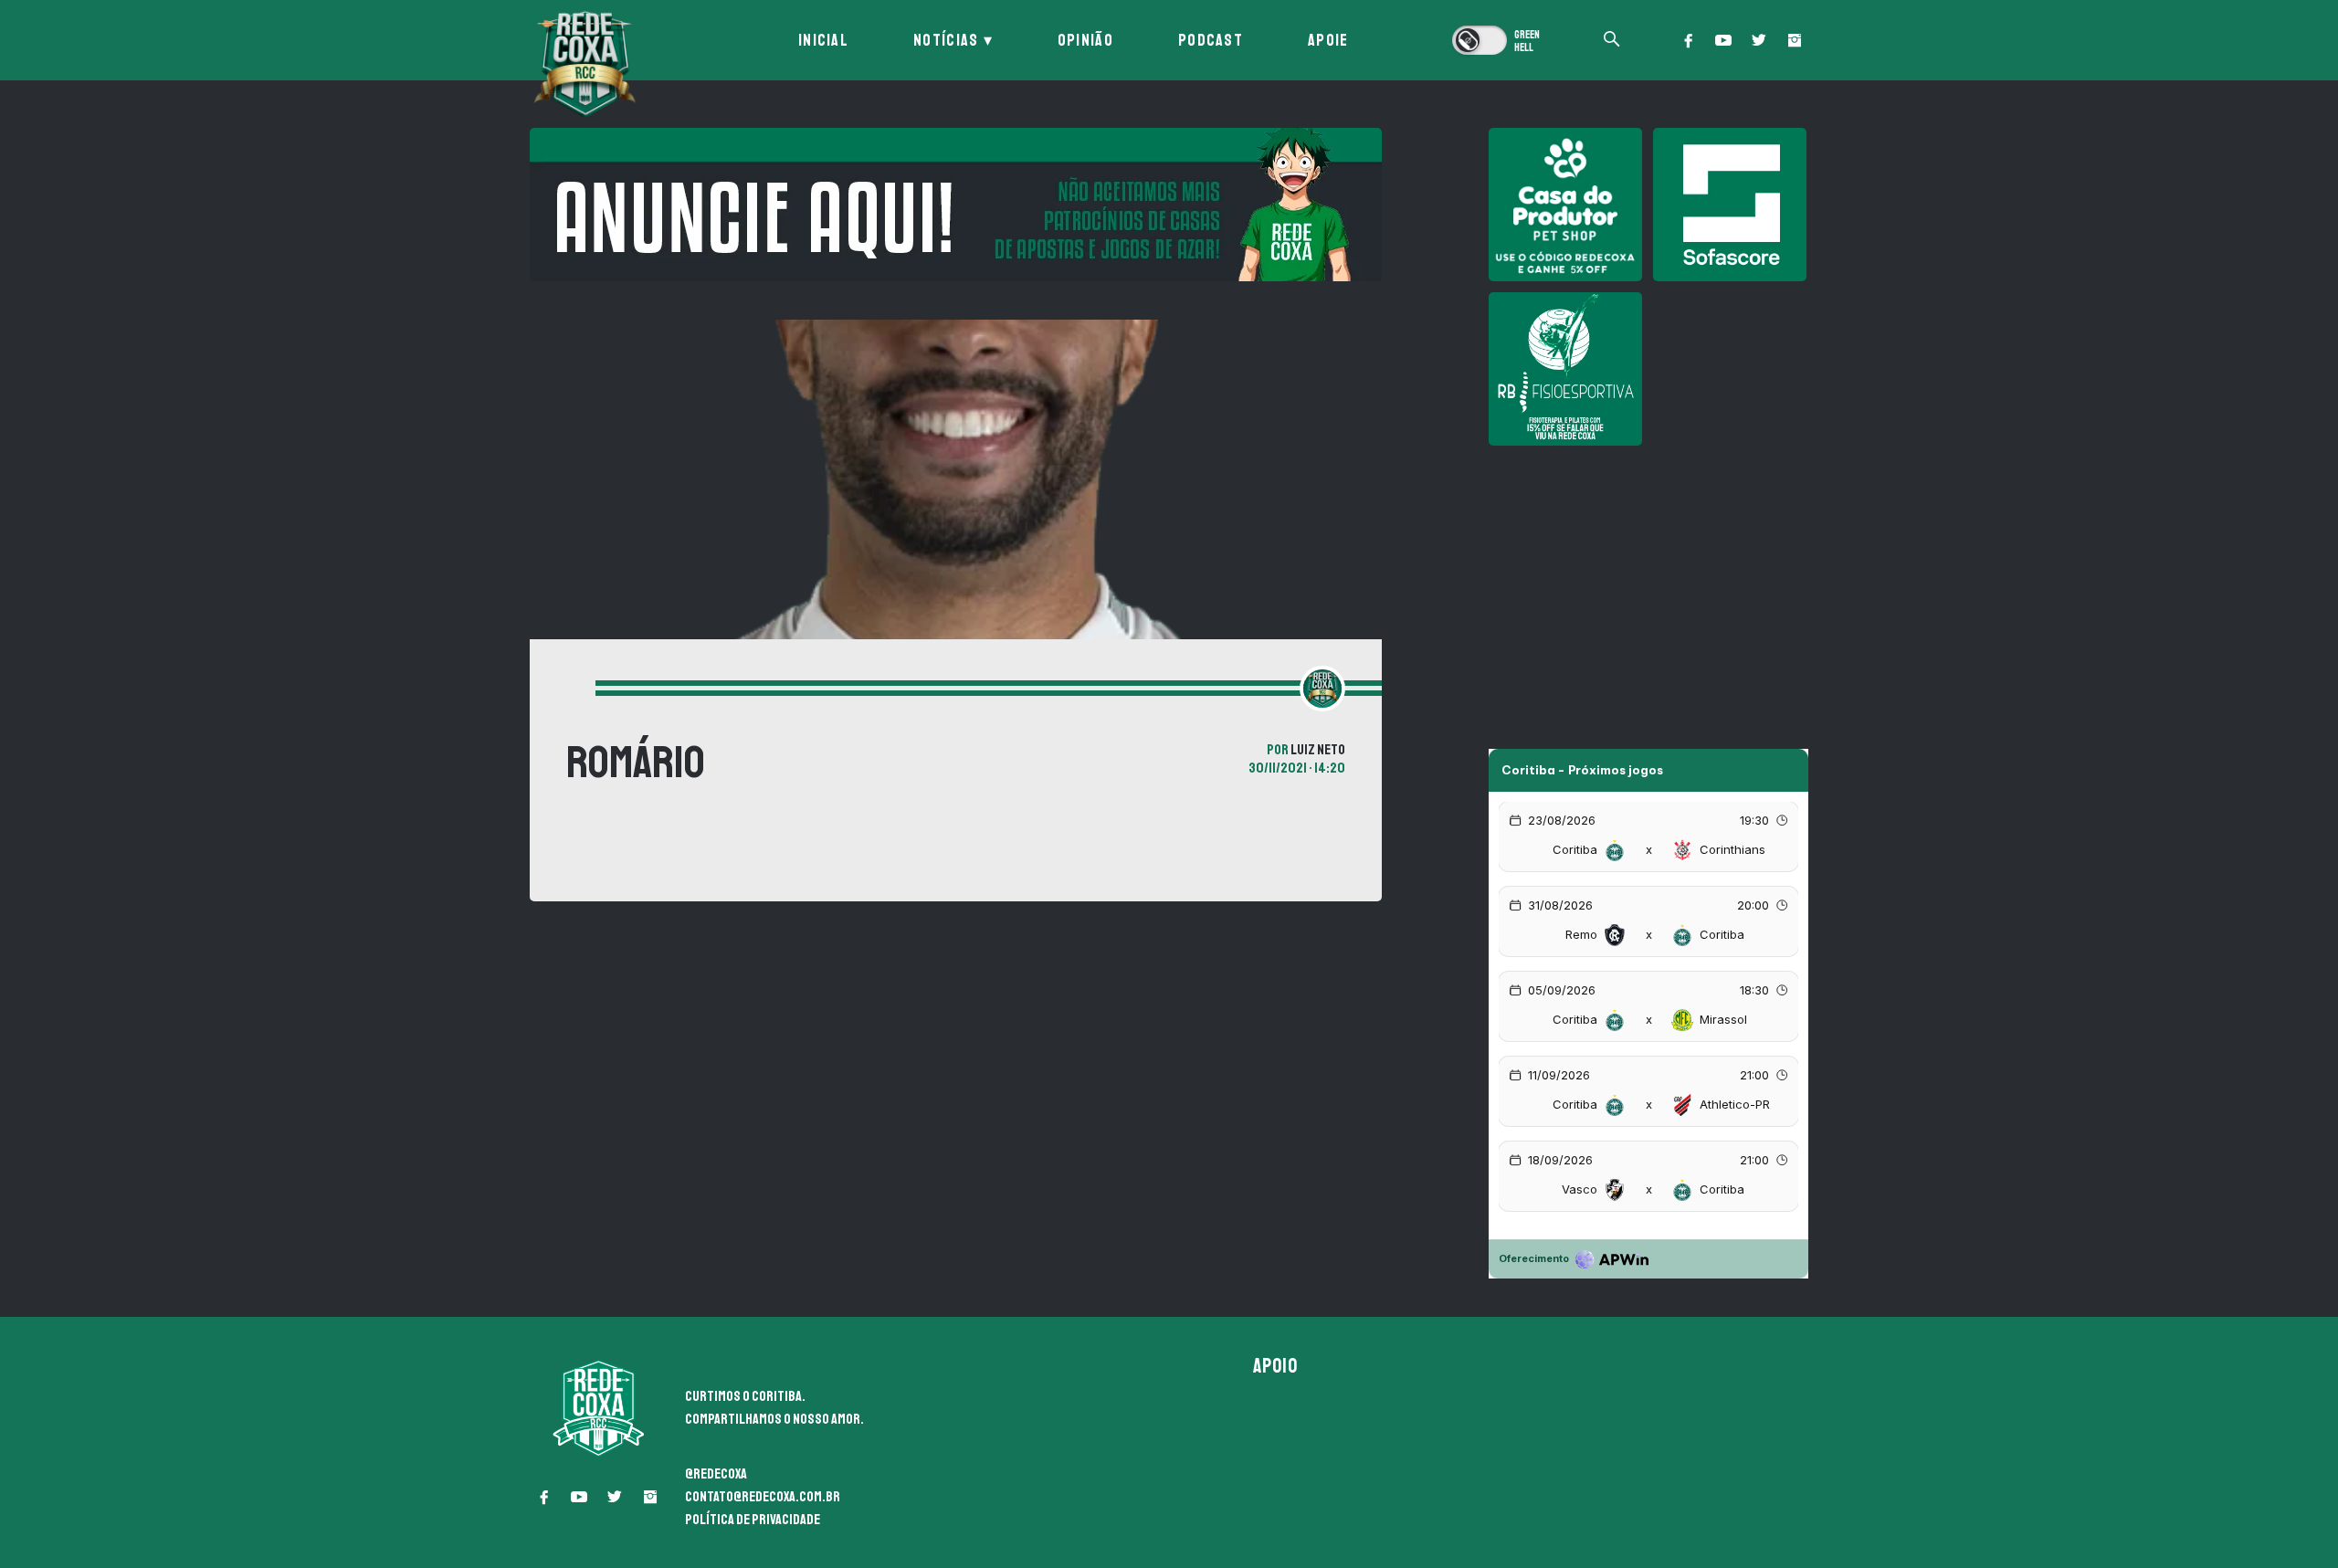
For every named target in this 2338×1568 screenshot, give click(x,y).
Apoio (1276, 1366)
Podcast (1211, 40)
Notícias (946, 40)
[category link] (567, 690)
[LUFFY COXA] (956, 205)
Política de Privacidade (753, 1520)
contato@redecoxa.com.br (763, 1497)
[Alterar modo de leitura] (1498, 40)
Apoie (1328, 40)
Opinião (1085, 40)
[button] (1688, 40)
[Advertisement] (1648, 584)
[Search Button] (1612, 41)
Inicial (823, 40)
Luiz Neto (1318, 750)
